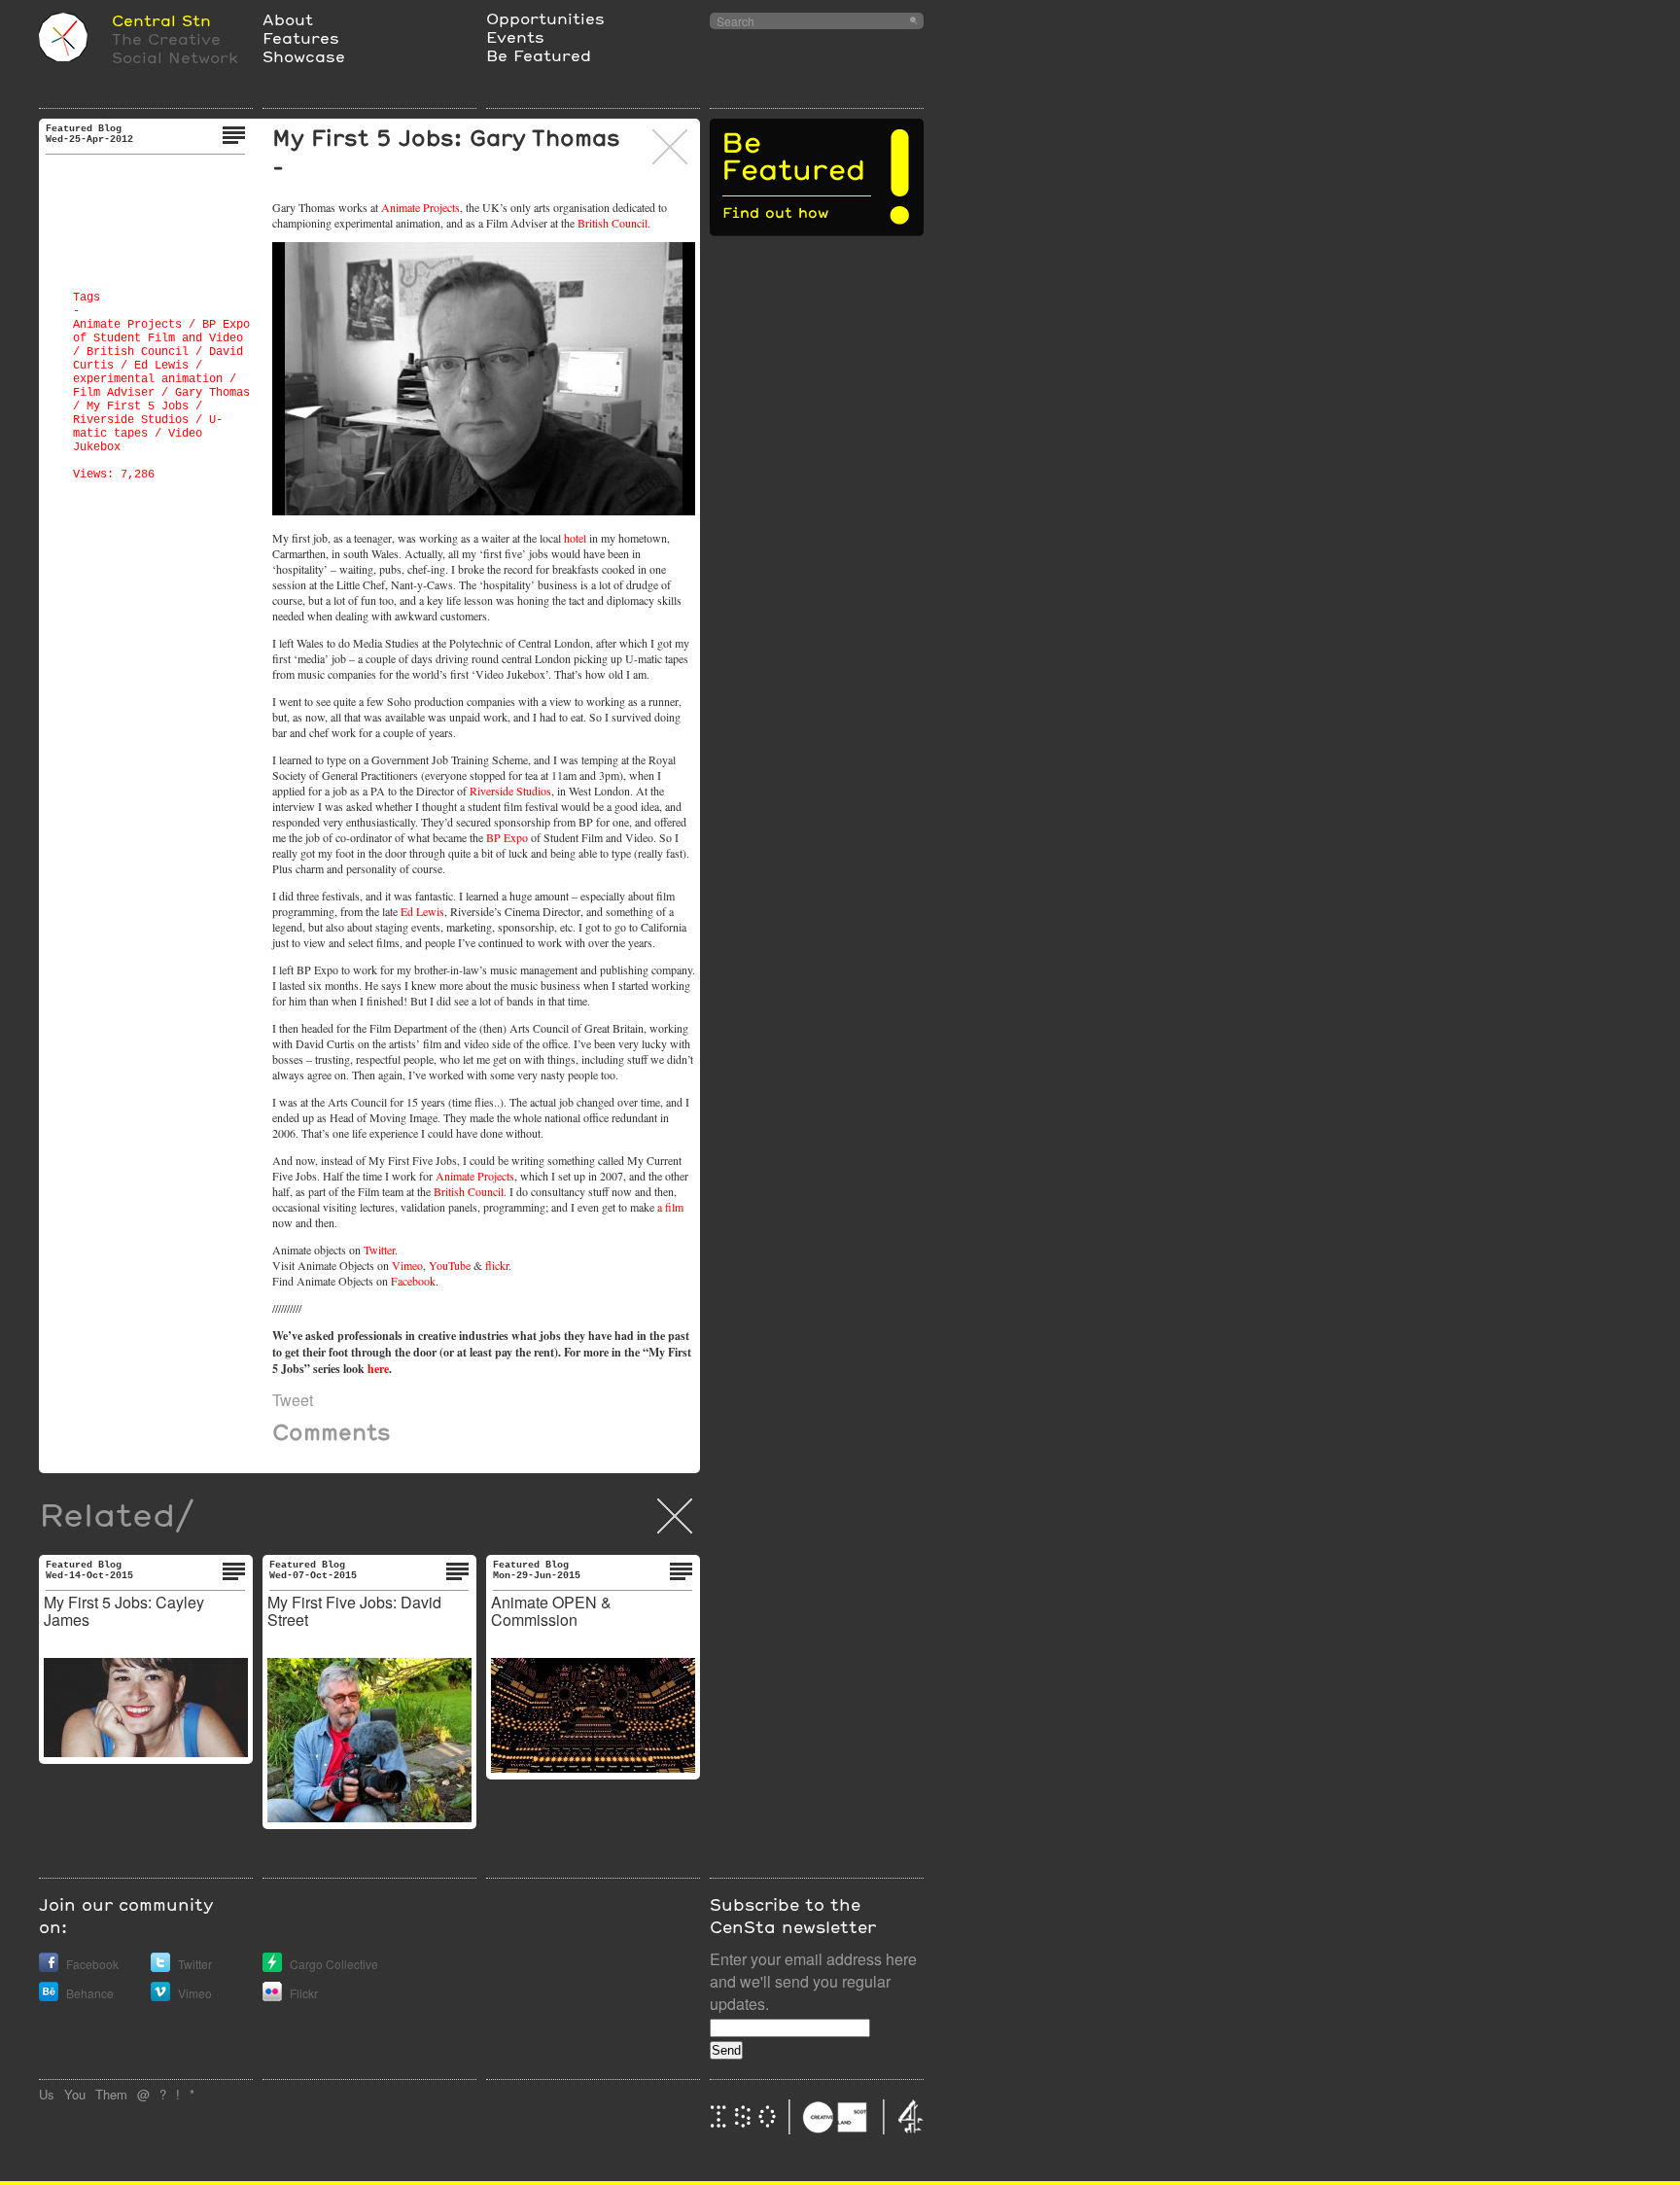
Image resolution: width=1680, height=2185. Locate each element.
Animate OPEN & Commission (551, 1611)
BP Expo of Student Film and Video (161, 332)
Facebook (413, 1281)
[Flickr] (272, 1996)
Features (301, 37)
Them (111, 2094)
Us (47, 2094)
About (288, 19)
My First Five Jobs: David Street (354, 1611)
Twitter (379, 1250)
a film (670, 1207)
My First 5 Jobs (138, 406)
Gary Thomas (212, 393)
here (378, 1369)
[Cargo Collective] (272, 1967)
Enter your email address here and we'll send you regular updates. (813, 1981)
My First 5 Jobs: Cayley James (124, 1611)
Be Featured (539, 55)
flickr (497, 1265)
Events (515, 36)
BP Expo (507, 837)
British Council (138, 352)
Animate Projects (127, 325)
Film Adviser (114, 393)
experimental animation (148, 379)
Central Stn (161, 20)
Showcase (304, 56)
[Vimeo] (160, 1996)
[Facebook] (49, 1967)
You (75, 2094)
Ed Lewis (161, 366)
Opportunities (545, 18)
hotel (575, 538)
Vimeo (407, 1265)
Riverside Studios (131, 420)
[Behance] (49, 1996)
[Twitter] (160, 1967)
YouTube (450, 1265)
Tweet (293, 1400)
